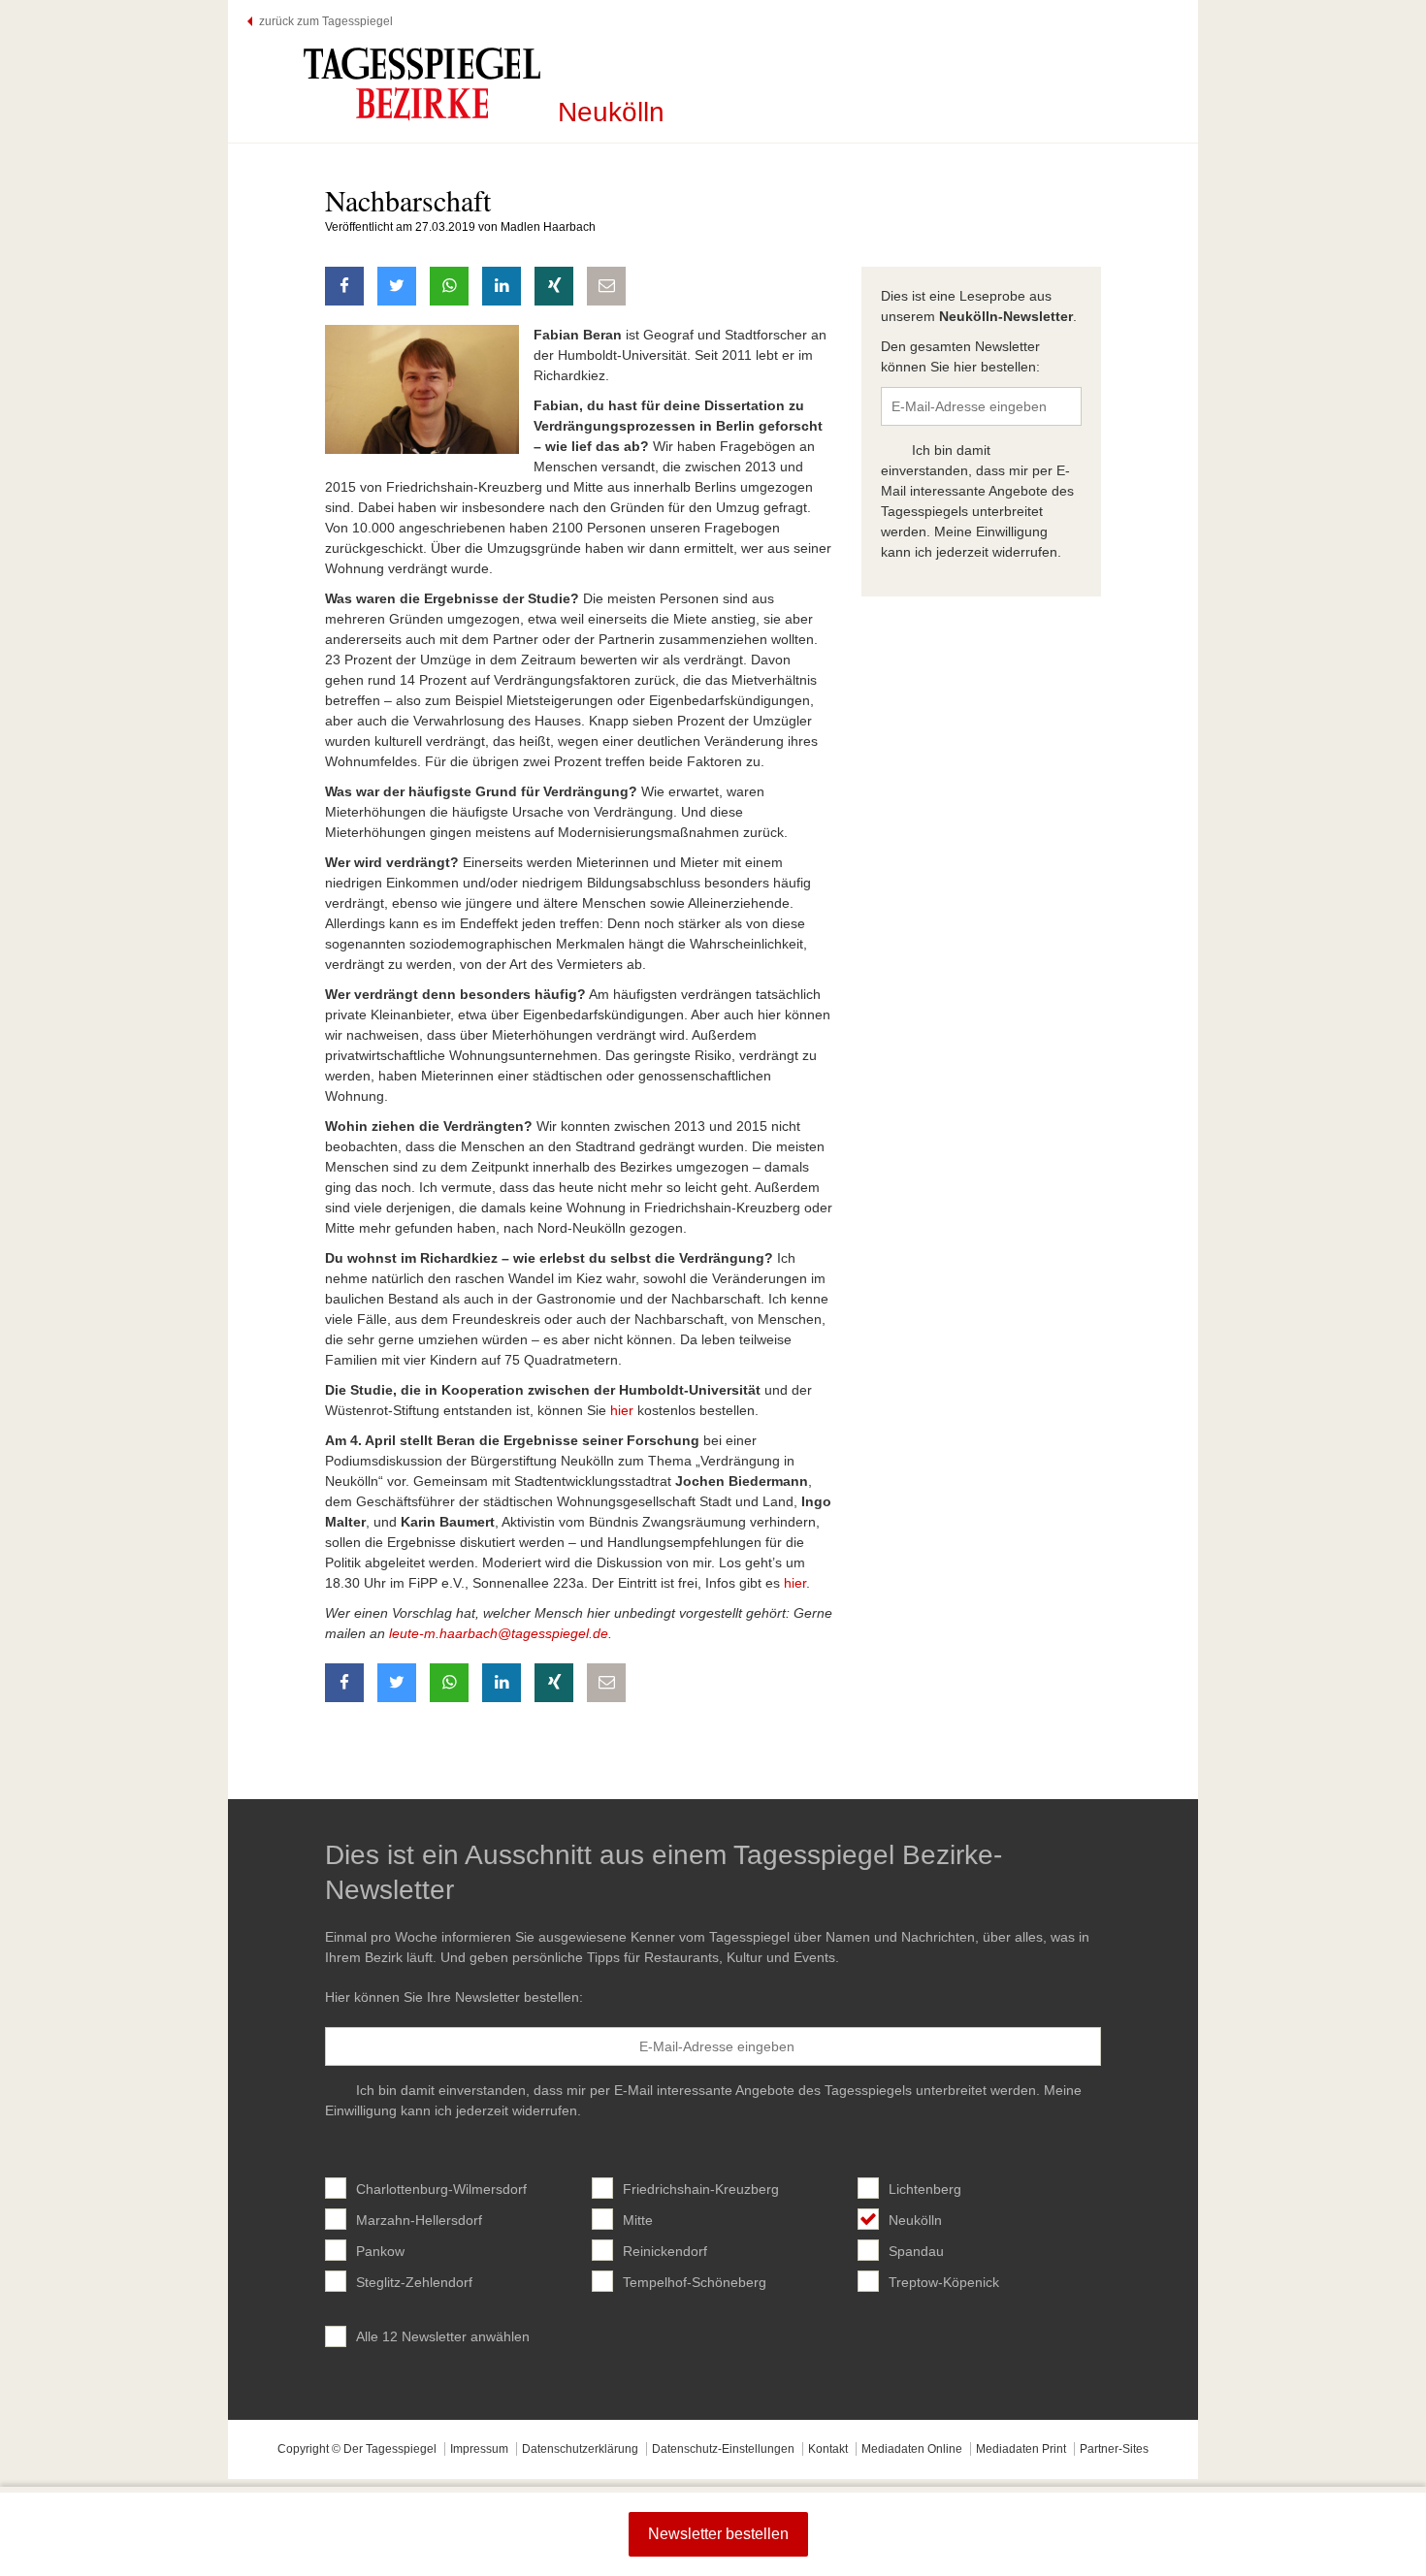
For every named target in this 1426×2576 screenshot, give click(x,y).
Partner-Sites (1114, 2449)
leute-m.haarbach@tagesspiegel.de (499, 1633)
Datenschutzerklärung (580, 2449)
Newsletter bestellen (718, 2534)
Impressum (479, 2449)
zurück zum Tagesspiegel (326, 21)
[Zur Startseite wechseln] (422, 83)
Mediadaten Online (912, 2449)
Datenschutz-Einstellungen (723, 2449)
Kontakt (828, 2449)
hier (622, 1410)
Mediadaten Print (1021, 2449)
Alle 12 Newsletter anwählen (443, 2336)
